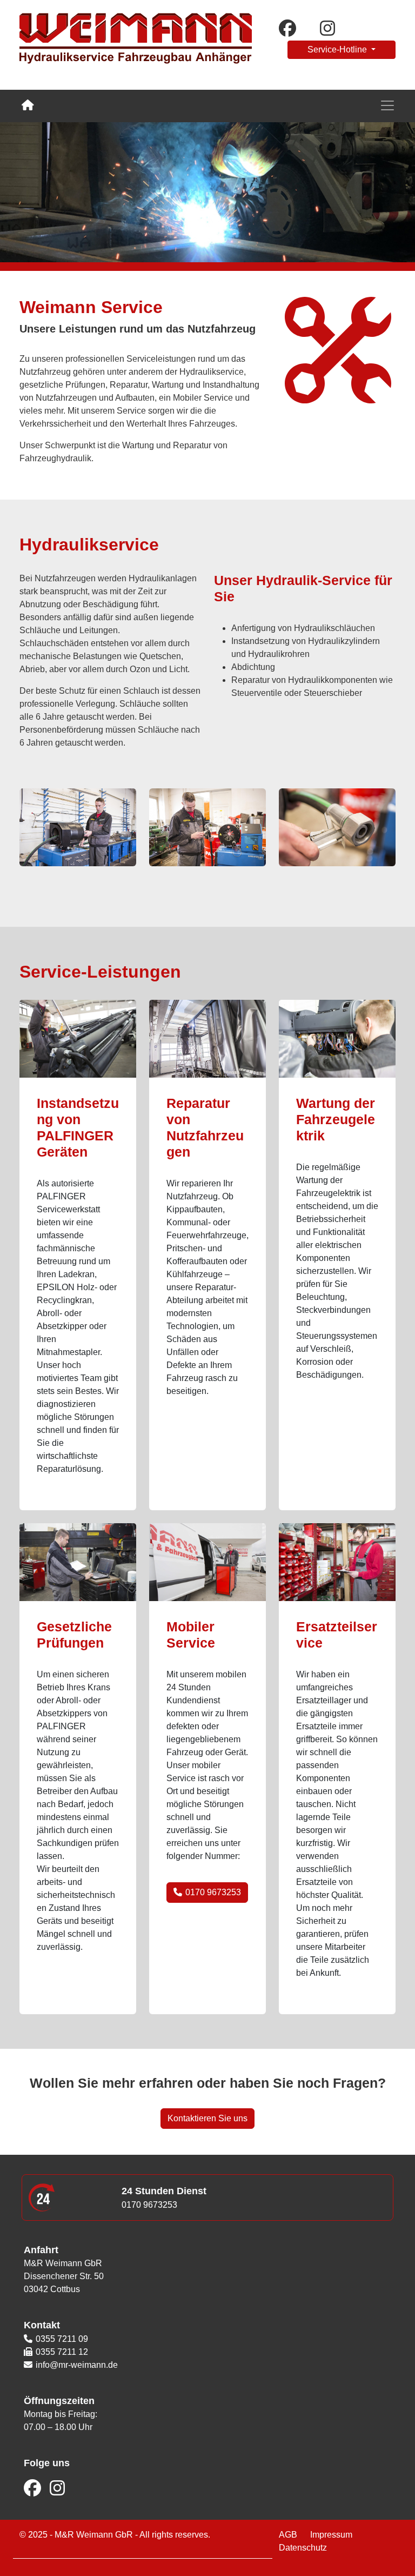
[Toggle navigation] (387, 105)
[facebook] (293, 30)
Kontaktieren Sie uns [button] (207, 2118)
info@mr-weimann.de (77, 2365)
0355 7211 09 (62, 2339)
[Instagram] (56, 2491)
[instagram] (333, 30)
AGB (288, 2535)
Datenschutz (303, 2548)
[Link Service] (28, 105)
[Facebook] (34, 2491)
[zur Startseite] (136, 44)
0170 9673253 (212, 1892)
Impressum (331, 2535)
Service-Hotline (338, 49)
